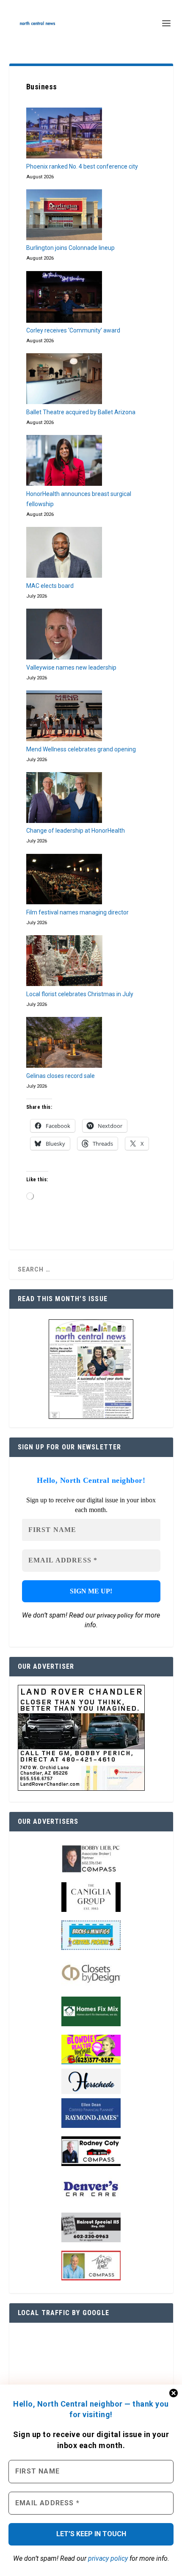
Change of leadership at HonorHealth (76, 831)
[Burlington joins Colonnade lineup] (64, 216)
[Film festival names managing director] (64, 881)
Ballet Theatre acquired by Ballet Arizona (81, 412)
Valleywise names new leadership (71, 668)
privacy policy (108, 2558)
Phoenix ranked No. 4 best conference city (82, 166)
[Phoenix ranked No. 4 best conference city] (64, 135)
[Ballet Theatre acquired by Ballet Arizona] (64, 380)
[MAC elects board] (64, 554)
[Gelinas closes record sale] (64, 1044)
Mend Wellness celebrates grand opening (81, 749)
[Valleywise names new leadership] (64, 636)
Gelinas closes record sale (61, 1076)
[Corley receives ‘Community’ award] (64, 299)
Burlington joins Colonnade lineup (70, 248)
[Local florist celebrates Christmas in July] (64, 962)
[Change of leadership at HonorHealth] (64, 799)
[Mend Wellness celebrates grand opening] (64, 717)
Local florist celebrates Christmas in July (80, 994)
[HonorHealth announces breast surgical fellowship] (64, 462)
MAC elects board (50, 586)
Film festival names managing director (77, 912)
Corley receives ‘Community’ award (73, 330)
